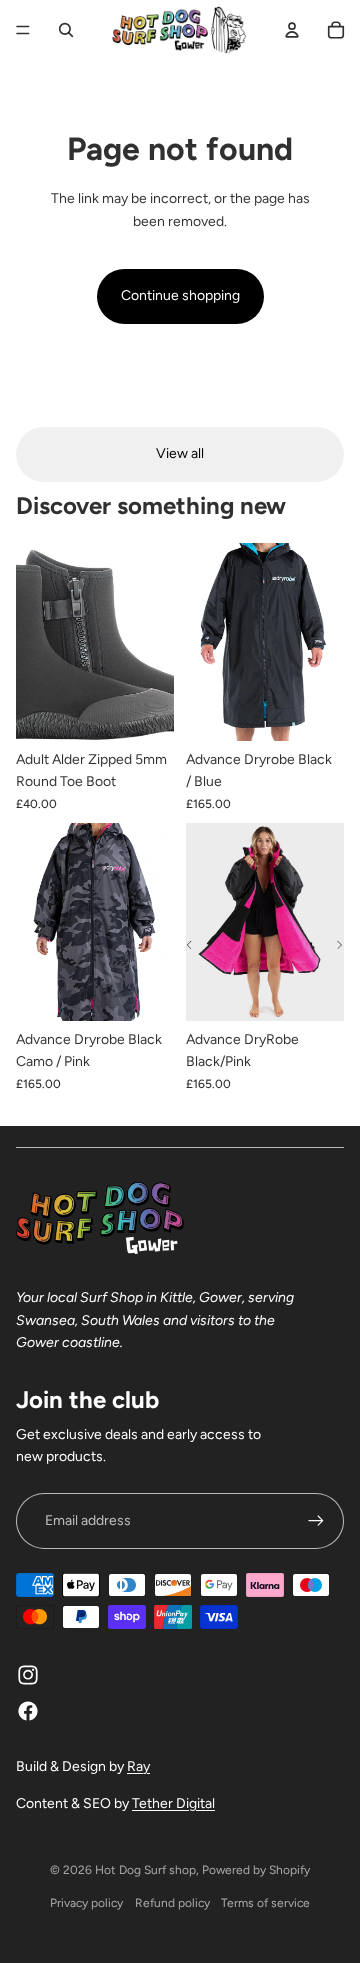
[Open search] (66, 30)
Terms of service (265, 1903)
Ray (138, 1766)
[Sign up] (316, 1521)
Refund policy (172, 1903)
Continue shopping (180, 295)
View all (180, 453)
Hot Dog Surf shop (145, 1870)
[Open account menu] (292, 30)
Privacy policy (86, 1903)
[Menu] (23, 30)
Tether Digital (173, 1803)
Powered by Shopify (256, 1870)
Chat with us (316, 1919)
